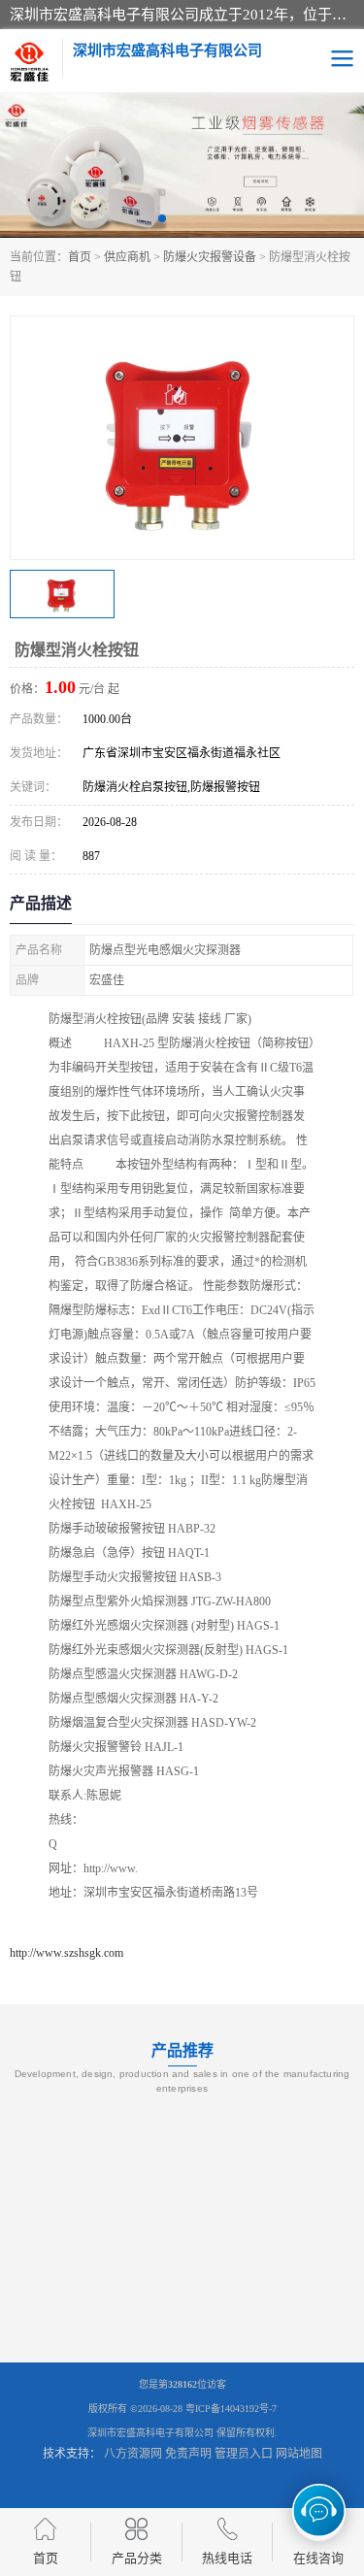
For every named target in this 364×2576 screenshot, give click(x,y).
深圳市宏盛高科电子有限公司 (150, 2433)
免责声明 (188, 2454)
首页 (80, 257)
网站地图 (299, 2454)
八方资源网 (133, 2454)
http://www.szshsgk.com (66, 1953)
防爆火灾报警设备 (210, 257)
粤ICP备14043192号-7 (231, 2409)
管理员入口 (244, 2454)
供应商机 (127, 257)
